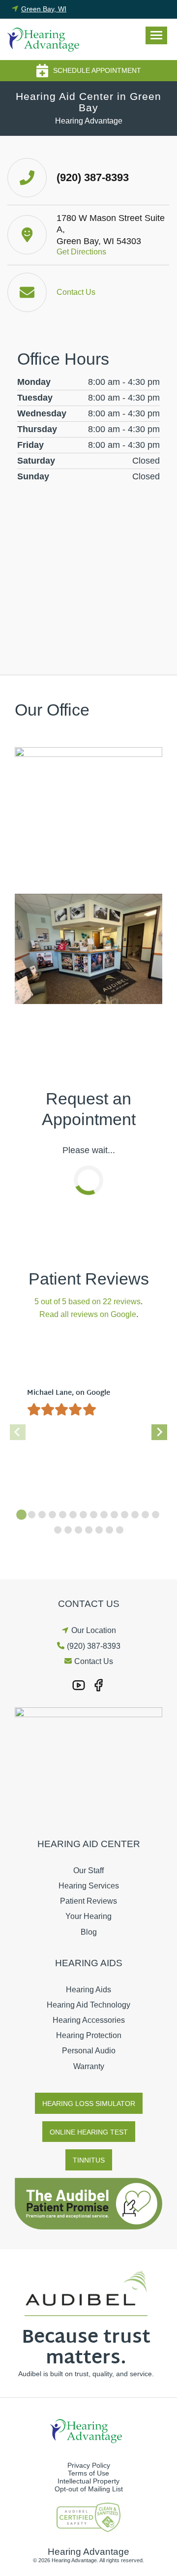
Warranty (89, 2066)
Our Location (94, 1630)
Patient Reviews (88, 1901)
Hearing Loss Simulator (89, 2104)
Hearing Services (89, 1886)
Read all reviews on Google (88, 1314)
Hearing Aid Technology (88, 2005)
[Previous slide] (18, 1432)
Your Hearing (88, 1916)
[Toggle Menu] (156, 35)
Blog (89, 1932)
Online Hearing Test (89, 2132)
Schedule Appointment (97, 70)
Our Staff (88, 1870)
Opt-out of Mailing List (89, 2489)
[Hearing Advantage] (46, 39)
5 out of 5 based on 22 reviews (88, 1302)
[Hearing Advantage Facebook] (98, 1685)
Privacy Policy (89, 2465)
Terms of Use (88, 2473)
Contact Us (94, 1661)
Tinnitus (89, 2160)
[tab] (21, 1515)
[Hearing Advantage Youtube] (79, 1685)
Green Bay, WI (44, 9)
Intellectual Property (88, 2481)
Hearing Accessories (89, 2020)
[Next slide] (159, 1432)
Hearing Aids (88, 1990)
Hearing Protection (89, 2035)
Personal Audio (89, 2051)
